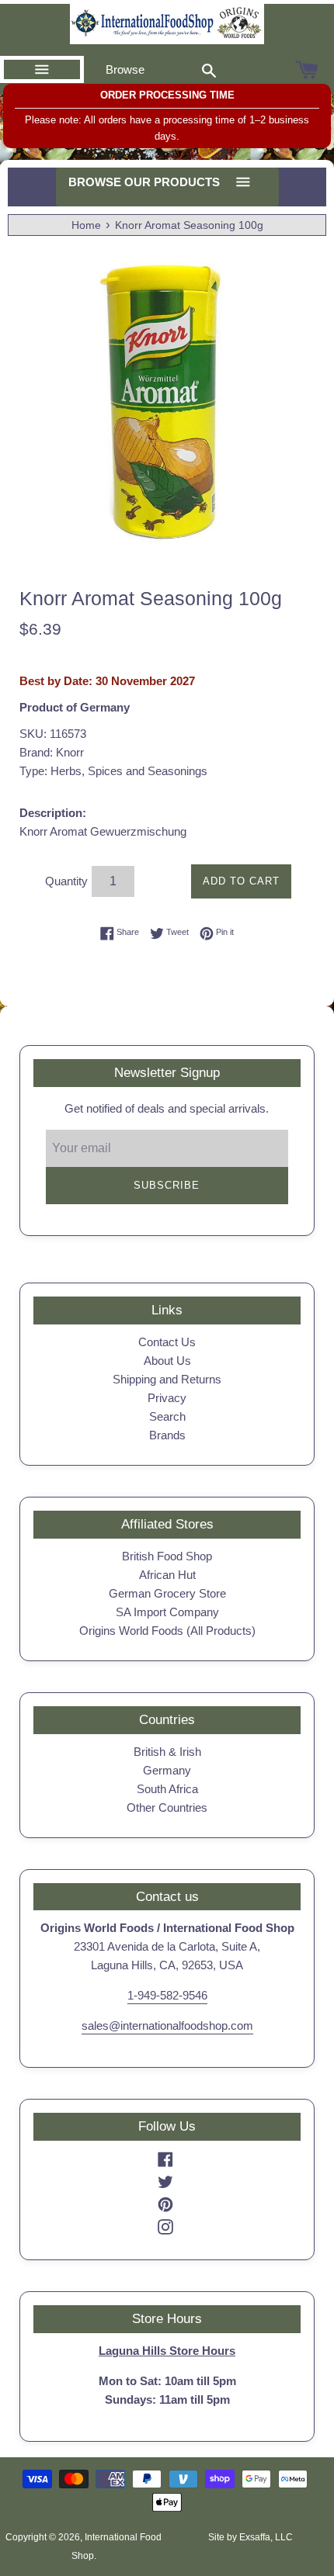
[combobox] (209, 70)
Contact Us (167, 1342)
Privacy (167, 1398)
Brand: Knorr (52, 752)
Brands (167, 1435)
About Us (167, 1361)
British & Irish (167, 1752)
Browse (125, 69)
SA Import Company (167, 1612)
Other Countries (167, 1807)
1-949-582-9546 (167, 1995)
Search (167, 1416)
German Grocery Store (167, 1593)
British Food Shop (167, 1556)
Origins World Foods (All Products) (167, 1631)
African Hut (167, 1575)
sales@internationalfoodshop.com (167, 2025)
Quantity (66, 881)
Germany (167, 1770)
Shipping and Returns (167, 1379)
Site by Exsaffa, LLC (250, 2537)
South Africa (167, 1789)
